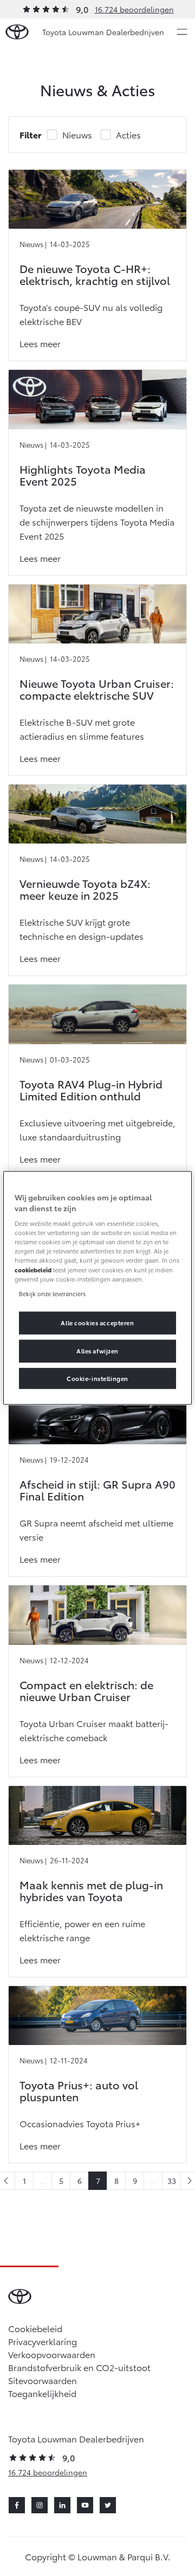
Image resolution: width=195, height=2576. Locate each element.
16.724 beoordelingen (134, 9)
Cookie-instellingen (97, 1378)
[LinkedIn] (62, 2505)
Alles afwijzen (97, 1350)
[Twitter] (108, 2505)
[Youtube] (85, 2505)
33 (172, 2181)
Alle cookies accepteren (97, 1322)
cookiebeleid (33, 1269)
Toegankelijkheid (42, 2393)
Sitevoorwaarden (43, 2380)
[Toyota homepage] (17, 32)
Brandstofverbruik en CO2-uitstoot (79, 2367)
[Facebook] (17, 2505)
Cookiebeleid (35, 2328)
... (43, 2181)
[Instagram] (40, 2505)
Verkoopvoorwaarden (52, 2354)
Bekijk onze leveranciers (52, 1293)
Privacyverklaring (43, 2341)
